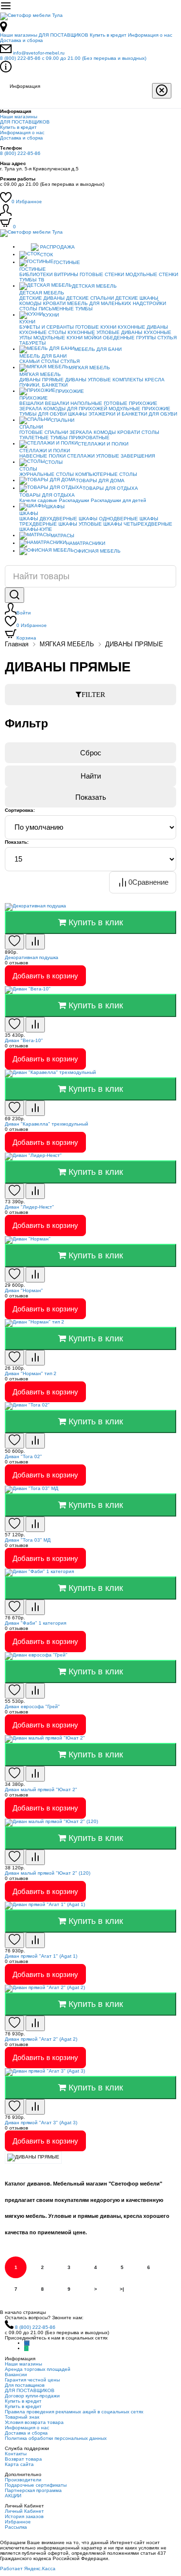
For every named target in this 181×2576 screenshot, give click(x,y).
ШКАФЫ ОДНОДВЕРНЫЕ (108, 519)
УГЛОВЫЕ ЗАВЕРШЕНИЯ (125, 456)
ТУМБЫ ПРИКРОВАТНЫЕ (80, 438)
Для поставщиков (25, 2385)
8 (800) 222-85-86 (73, 58)
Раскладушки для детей (118, 500)
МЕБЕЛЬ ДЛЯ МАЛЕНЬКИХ (99, 303)
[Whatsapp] (26, 2348)
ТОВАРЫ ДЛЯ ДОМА (100, 480)
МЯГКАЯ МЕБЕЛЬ (89, 368)
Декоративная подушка (32, 957)
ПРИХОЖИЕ (70, 391)
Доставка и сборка (21, 40)
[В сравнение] (35, 942)
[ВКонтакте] (27, 2343)
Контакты (16, 2454)
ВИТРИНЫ (66, 274)
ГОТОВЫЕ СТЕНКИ (102, 274)
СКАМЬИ (29, 361)
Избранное (27, 202)
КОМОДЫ (30, 303)
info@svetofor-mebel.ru (39, 53)
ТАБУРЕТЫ (33, 343)
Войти (24, 613)
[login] (6, 214)
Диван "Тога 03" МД (28, 1540)
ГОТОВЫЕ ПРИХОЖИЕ (131, 403)
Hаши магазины (19, 35)
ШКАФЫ (77, 414)
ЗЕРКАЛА (31, 409)
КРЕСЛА (155, 380)
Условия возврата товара (34, 2422)
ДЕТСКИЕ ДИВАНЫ (42, 298)
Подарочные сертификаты (36, 2485)
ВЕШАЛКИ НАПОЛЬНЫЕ (74, 403)
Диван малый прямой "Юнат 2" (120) (48, 1873)
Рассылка (16, 2527)
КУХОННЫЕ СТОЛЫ (43, 332)
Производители (23, 2480)
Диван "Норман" (24, 1290)
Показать (91, 797)
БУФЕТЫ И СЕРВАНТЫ (47, 327)
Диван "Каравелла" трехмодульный (47, 1124)
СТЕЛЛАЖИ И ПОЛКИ (103, 444)
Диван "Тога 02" (23, 1456)
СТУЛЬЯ (167, 338)
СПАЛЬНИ (63, 420)
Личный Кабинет (24, 2511)
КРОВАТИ (54, 303)
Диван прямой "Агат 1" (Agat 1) (41, 1956)
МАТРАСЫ (63, 536)
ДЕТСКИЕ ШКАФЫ (137, 298)
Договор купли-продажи (32, 2396)
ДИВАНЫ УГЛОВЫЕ (88, 380)
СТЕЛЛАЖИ (81, 456)
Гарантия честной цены (32, 2380)
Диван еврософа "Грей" (32, 1706)
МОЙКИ (93, 338)
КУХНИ (51, 315)
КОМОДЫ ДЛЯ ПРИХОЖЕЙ (75, 409)
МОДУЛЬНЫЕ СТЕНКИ (152, 274)
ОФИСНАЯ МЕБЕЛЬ (97, 551)
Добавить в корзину (45, 976)
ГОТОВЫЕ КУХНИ (96, 327)
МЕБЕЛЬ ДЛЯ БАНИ (98, 349)
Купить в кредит (108, 35)
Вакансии (16, 2374)
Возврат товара (23, 2459)
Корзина (26, 638)
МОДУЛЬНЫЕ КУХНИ (58, 338)
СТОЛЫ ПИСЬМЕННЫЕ (47, 309)
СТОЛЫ (50, 361)
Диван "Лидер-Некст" (29, 1207)
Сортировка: (20, 810)
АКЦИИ (13, 2496)
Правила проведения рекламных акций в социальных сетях (74, 2412)
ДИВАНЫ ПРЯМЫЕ (42, 380)
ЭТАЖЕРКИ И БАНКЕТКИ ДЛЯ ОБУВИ (133, 414)
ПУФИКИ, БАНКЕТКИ (43, 385)
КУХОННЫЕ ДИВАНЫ (143, 327)
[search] (14, 595)
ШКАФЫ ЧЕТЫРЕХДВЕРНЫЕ (138, 524)
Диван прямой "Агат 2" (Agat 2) (41, 2039)
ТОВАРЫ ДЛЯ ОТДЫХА (110, 488)
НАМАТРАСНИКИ (86, 543)
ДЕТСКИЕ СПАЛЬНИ (90, 298)
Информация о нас (150, 35)
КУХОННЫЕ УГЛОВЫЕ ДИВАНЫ (105, 332)
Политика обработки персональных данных (56, 2438)
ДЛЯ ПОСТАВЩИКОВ (63, 35)
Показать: (17, 842)
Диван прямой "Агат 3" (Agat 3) (41, 2123)
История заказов (24, 2516)
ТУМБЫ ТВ (32, 280)
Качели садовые (38, 500)
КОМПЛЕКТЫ (128, 380)
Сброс (91, 753)
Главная (17, 644)
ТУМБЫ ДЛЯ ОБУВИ (43, 414)
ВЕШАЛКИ (31, 403)
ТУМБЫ (84, 309)
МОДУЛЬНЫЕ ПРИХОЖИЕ (139, 409)
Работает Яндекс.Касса (28, 2569)
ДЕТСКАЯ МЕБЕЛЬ (94, 286)
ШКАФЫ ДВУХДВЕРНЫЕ (48, 519)
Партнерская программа (33, 2490)
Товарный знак (22, 2417)
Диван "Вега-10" (24, 1040)
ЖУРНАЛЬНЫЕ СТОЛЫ (47, 474)
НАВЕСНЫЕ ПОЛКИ (42, 456)
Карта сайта (19, 2464)
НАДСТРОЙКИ (149, 303)
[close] (162, 91)
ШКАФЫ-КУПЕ (36, 529)
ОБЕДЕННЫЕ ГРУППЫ (129, 338)
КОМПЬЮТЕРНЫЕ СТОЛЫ (106, 474)
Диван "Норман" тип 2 (31, 1373)
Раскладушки (74, 500)
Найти (91, 776)
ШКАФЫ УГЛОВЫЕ (80, 524)
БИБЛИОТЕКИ (36, 274)
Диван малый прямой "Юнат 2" (41, 1789)
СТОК (47, 255)
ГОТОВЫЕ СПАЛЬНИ (44, 432)
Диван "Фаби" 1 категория (35, 1623)
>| (122, 2289)
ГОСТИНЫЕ (67, 262)
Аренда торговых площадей (38, 2369)
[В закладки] (14, 942)
